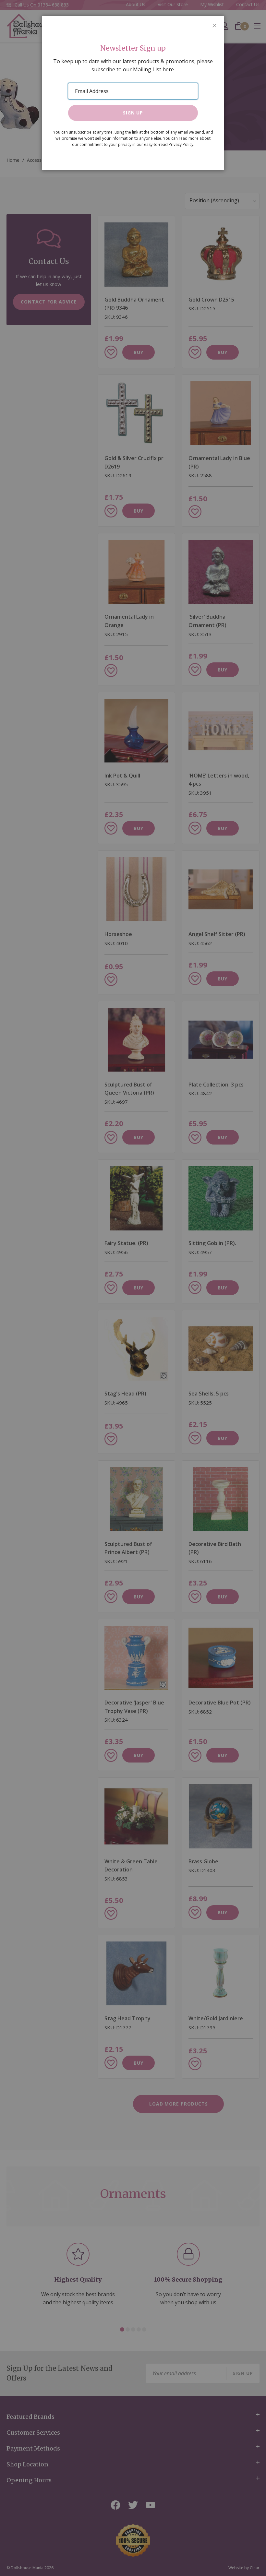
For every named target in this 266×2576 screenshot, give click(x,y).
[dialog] (133, 1288)
